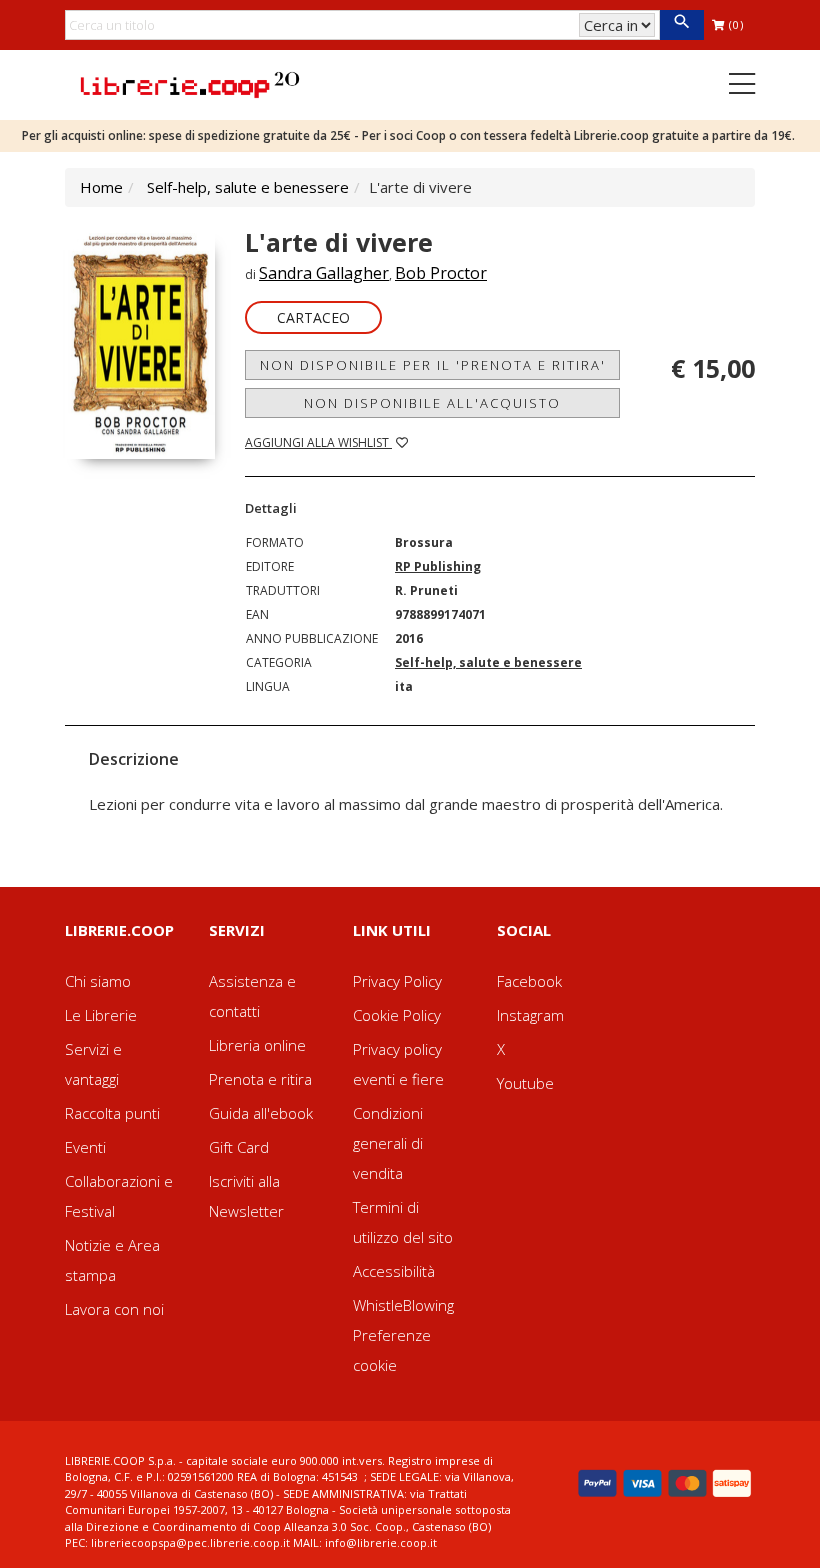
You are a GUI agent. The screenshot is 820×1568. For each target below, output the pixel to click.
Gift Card (239, 1147)
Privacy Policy (397, 981)
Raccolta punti (112, 1113)
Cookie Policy (397, 1015)
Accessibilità (394, 1271)
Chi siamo (98, 981)
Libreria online (257, 1045)
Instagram (530, 1015)
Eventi (85, 1147)
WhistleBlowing (403, 1305)
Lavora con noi (114, 1309)
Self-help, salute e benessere (248, 187)
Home (101, 187)
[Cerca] (681, 25)
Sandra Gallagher (324, 273)
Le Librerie (101, 1015)
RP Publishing (438, 566)
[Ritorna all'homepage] (190, 83)
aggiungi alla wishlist (318, 442)
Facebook (529, 981)
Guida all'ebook (261, 1113)
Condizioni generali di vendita (388, 1143)
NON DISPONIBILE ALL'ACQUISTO (432, 403)
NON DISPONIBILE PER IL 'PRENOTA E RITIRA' (433, 365)
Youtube (525, 1083)
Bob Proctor (441, 273)
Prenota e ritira (260, 1079)
